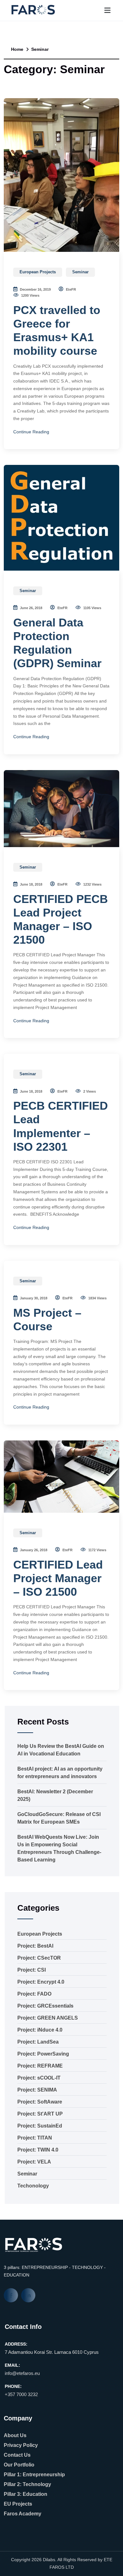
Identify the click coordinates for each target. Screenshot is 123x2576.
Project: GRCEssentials (45, 2006)
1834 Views (97, 1298)
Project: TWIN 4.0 (38, 2150)
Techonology (33, 2186)
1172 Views (97, 1550)
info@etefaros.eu (22, 2373)
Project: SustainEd (40, 2126)
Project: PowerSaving (43, 2054)
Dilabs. (50, 2560)
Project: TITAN (35, 2138)
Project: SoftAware (40, 2102)
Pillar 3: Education (26, 2494)
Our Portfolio (19, 2465)
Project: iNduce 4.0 (40, 2030)
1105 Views (92, 608)
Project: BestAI (35, 1946)
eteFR (70, 289)
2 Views (89, 1091)
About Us (15, 2435)
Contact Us (17, 2455)
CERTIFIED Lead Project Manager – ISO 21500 (58, 1578)
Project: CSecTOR (39, 1958)
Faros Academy (23, 2514)
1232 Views (92, 884)
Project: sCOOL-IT (39, 2078)
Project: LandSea (38, 2042)
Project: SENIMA (37, 2090)
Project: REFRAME (40, 2066)
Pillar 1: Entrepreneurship (34, 2475)
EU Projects (18, 2504)
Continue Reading (31, 432)
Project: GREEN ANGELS (48, 2018)
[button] (107, 10)
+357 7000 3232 (21, 2394)
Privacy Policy (21, 2445)
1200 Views (30, 295)
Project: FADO (34, 1994)
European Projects (38, 272)
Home (17, 49)
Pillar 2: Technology (27, 2484)
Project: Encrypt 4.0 (41, 1982)
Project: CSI (32, 1970)
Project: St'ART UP (40, 2114)
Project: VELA (34, 2162)
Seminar (80, 272)
